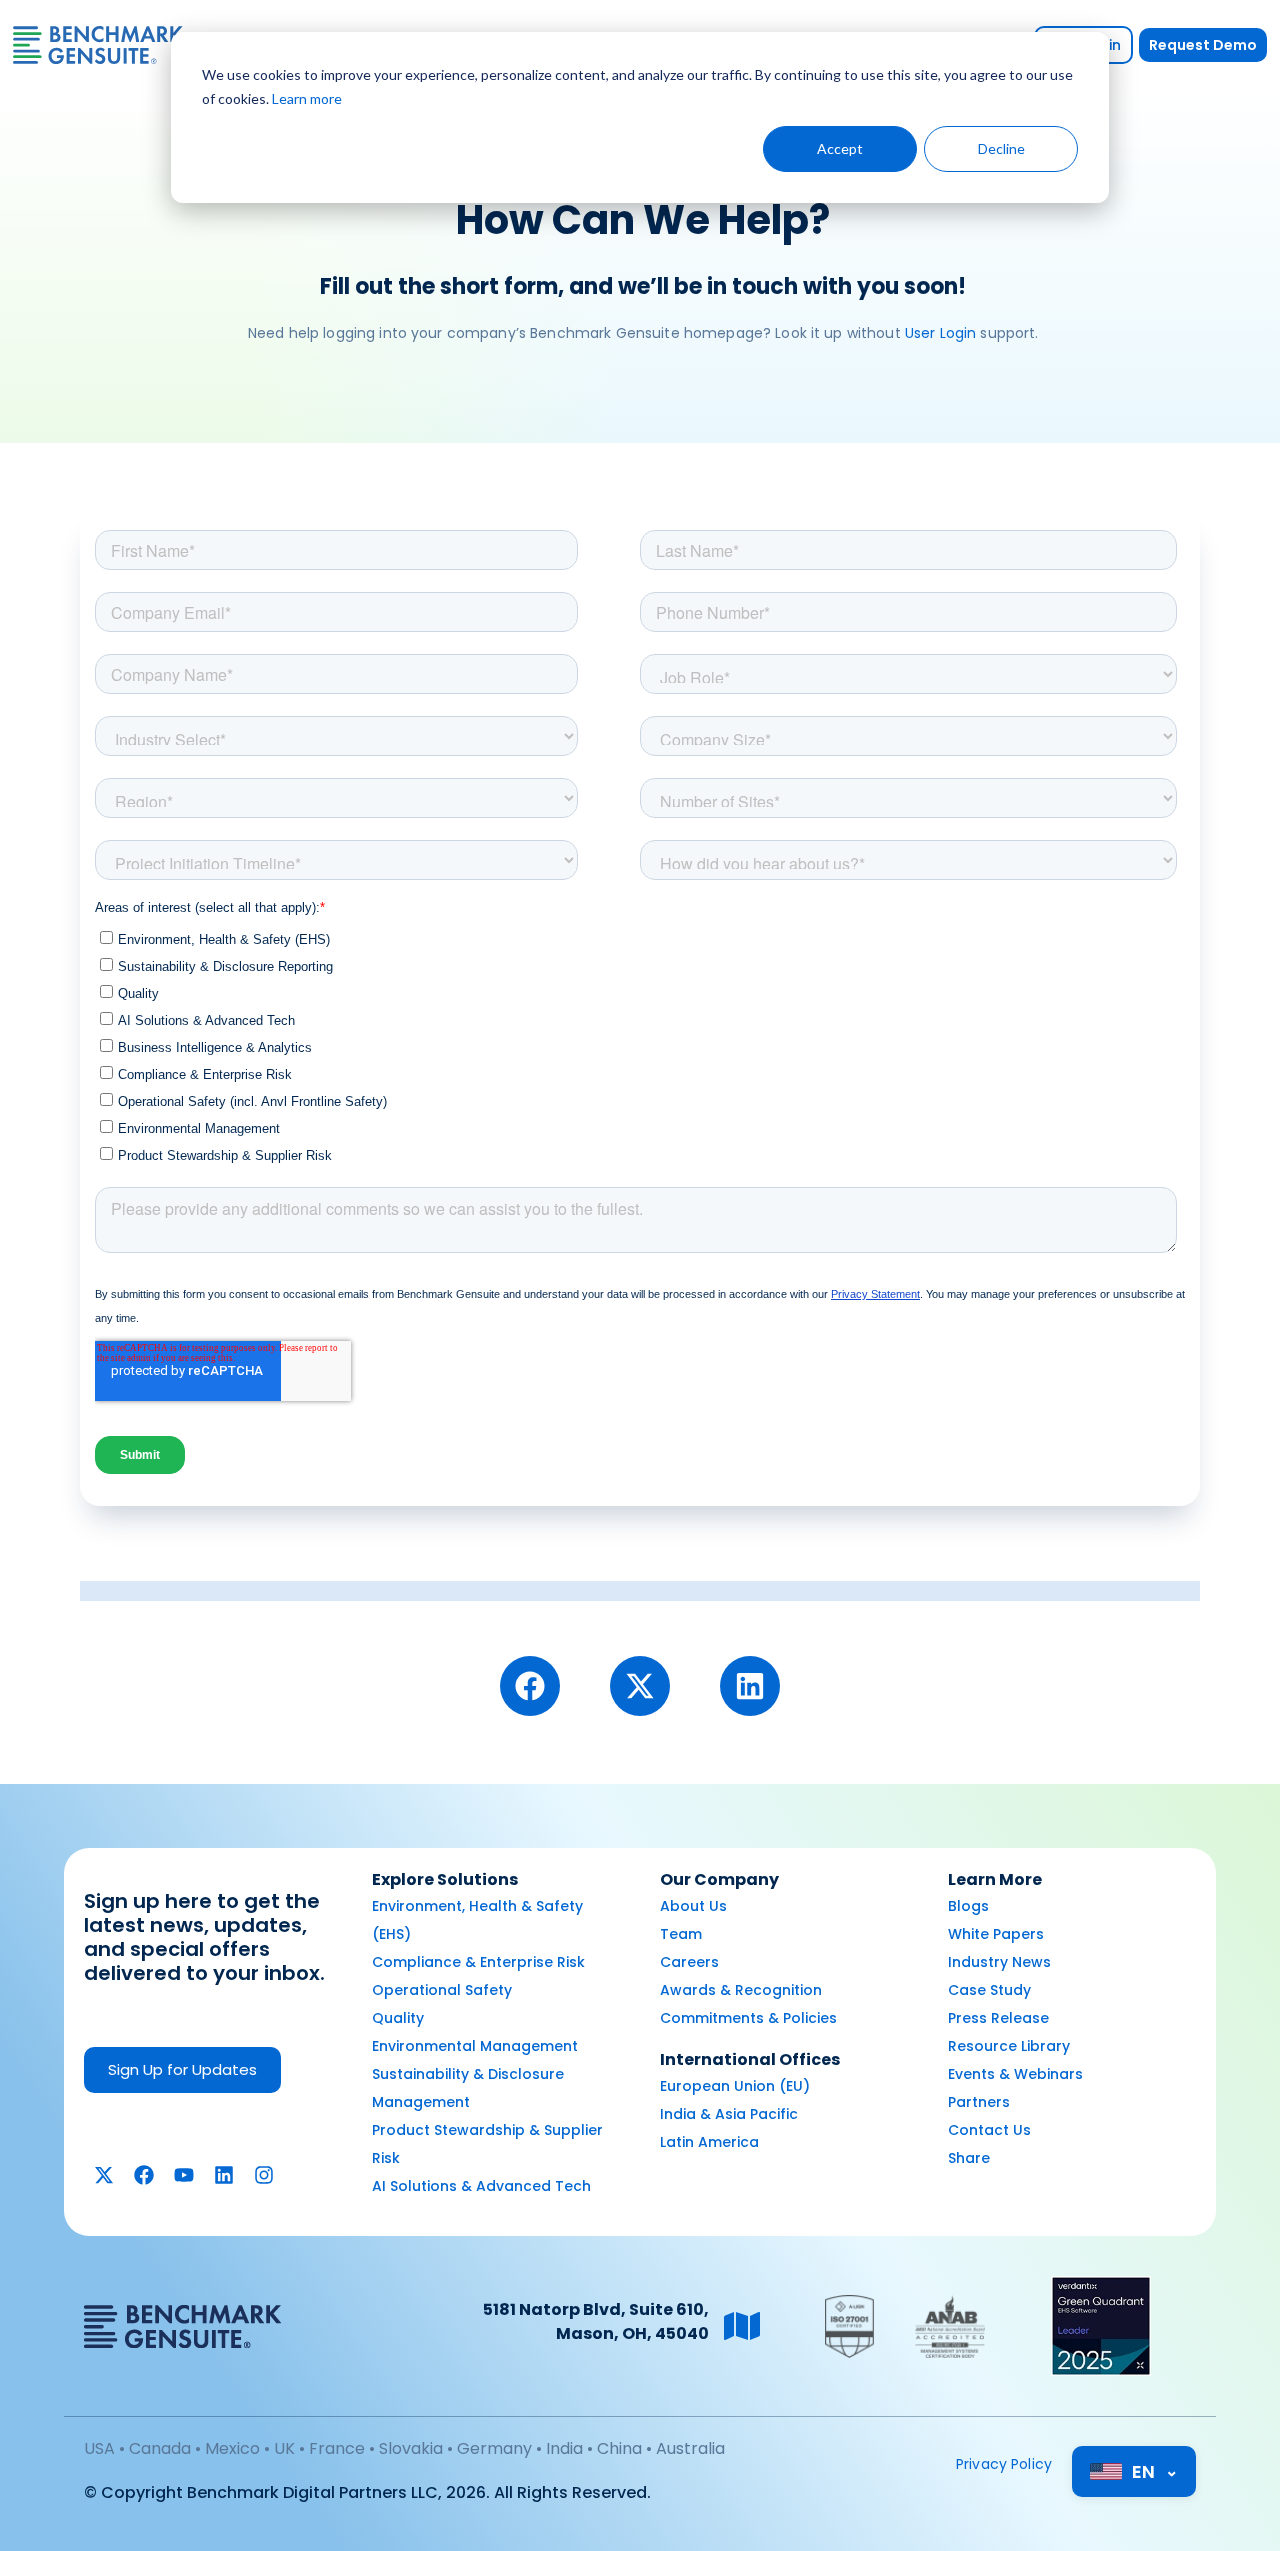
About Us (693, 1906)
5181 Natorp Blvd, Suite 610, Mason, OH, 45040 (596, 2321)
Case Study (989, 1990)
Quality (398, 2018)
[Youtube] (184, 2175)
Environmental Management (475, 2046)
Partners (979, 2102)
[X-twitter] (640, 1686)
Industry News (999, 1962)
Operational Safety (442, 1990)
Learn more (307, 98)
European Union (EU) (735, 2086)
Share (969, 2158)
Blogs (968, 1906)
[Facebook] (530, 1686)
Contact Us (989, 2130)
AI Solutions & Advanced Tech (481, 2186)
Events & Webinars (1015, 2074)
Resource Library (1009, 2046)
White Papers (996, 1934)
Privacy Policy (1004, 2464)
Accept (840, 148)
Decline (1001, 148)
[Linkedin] (750, 1686)
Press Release (998, 2018)
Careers (689, 1962)
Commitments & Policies (748, 2018)
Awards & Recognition (741, 1990)
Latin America (709, 2142)
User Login (940, 333)
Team (681, 1934)
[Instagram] (264, 2175)
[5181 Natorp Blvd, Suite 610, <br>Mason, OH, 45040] (742, 2326)
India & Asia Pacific (729, 2114)
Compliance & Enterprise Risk (478, 1962)
